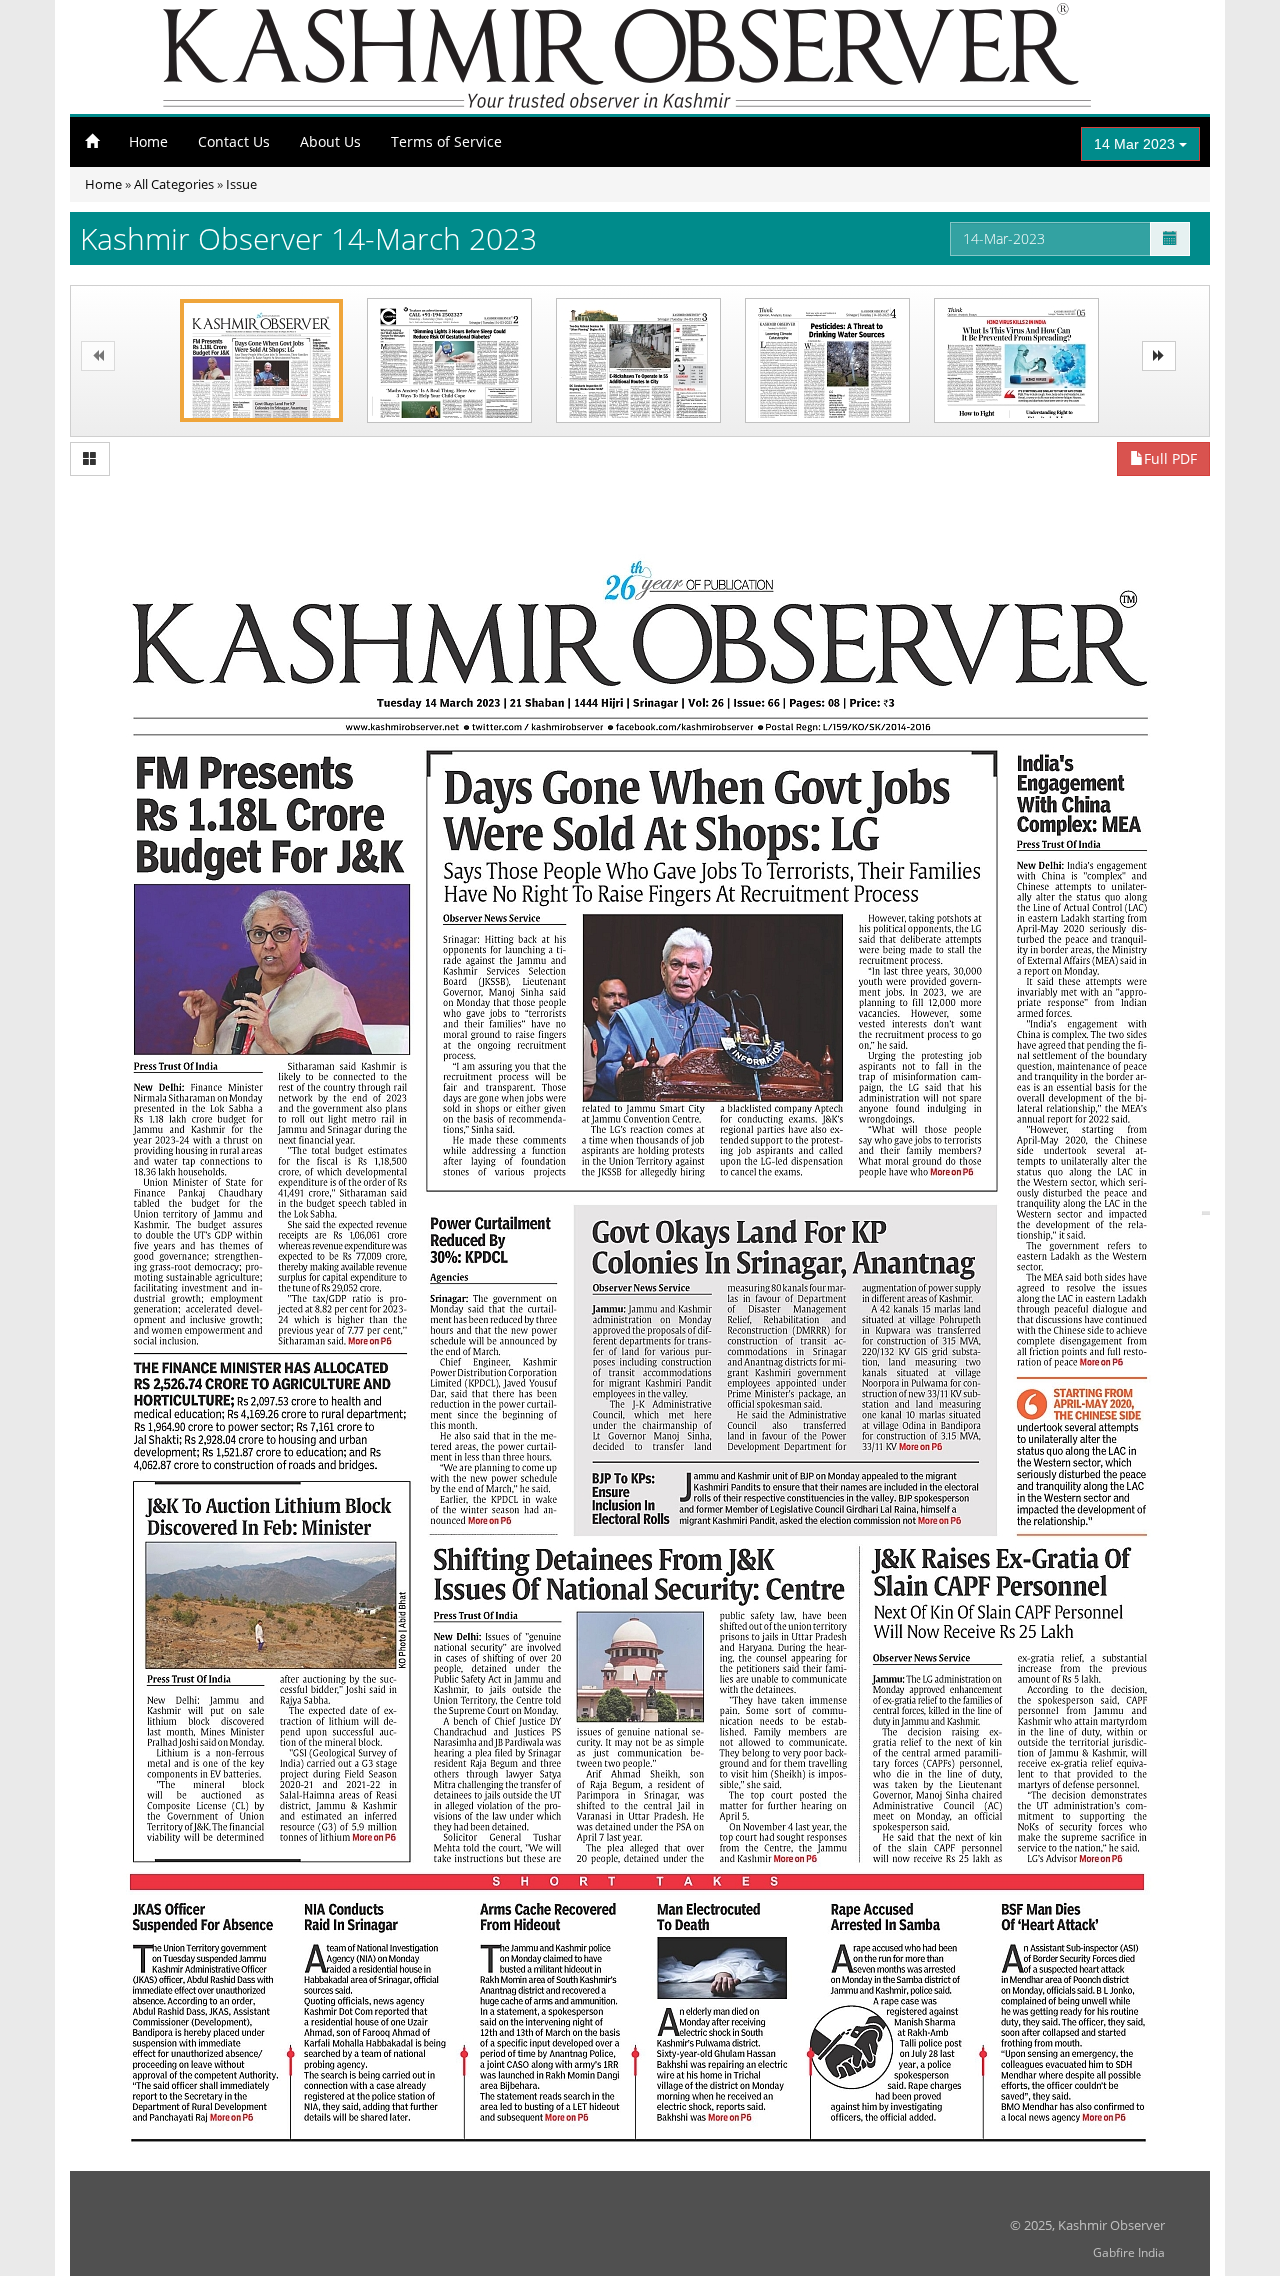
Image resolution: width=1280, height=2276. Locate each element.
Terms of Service (446, 141)
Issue (241, 184)
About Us (330, 141)
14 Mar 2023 (1136, 144)
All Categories (174, 184)
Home (148, 141)
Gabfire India (1129, 2252)
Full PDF (1170, 458)
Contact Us (234, 141)
